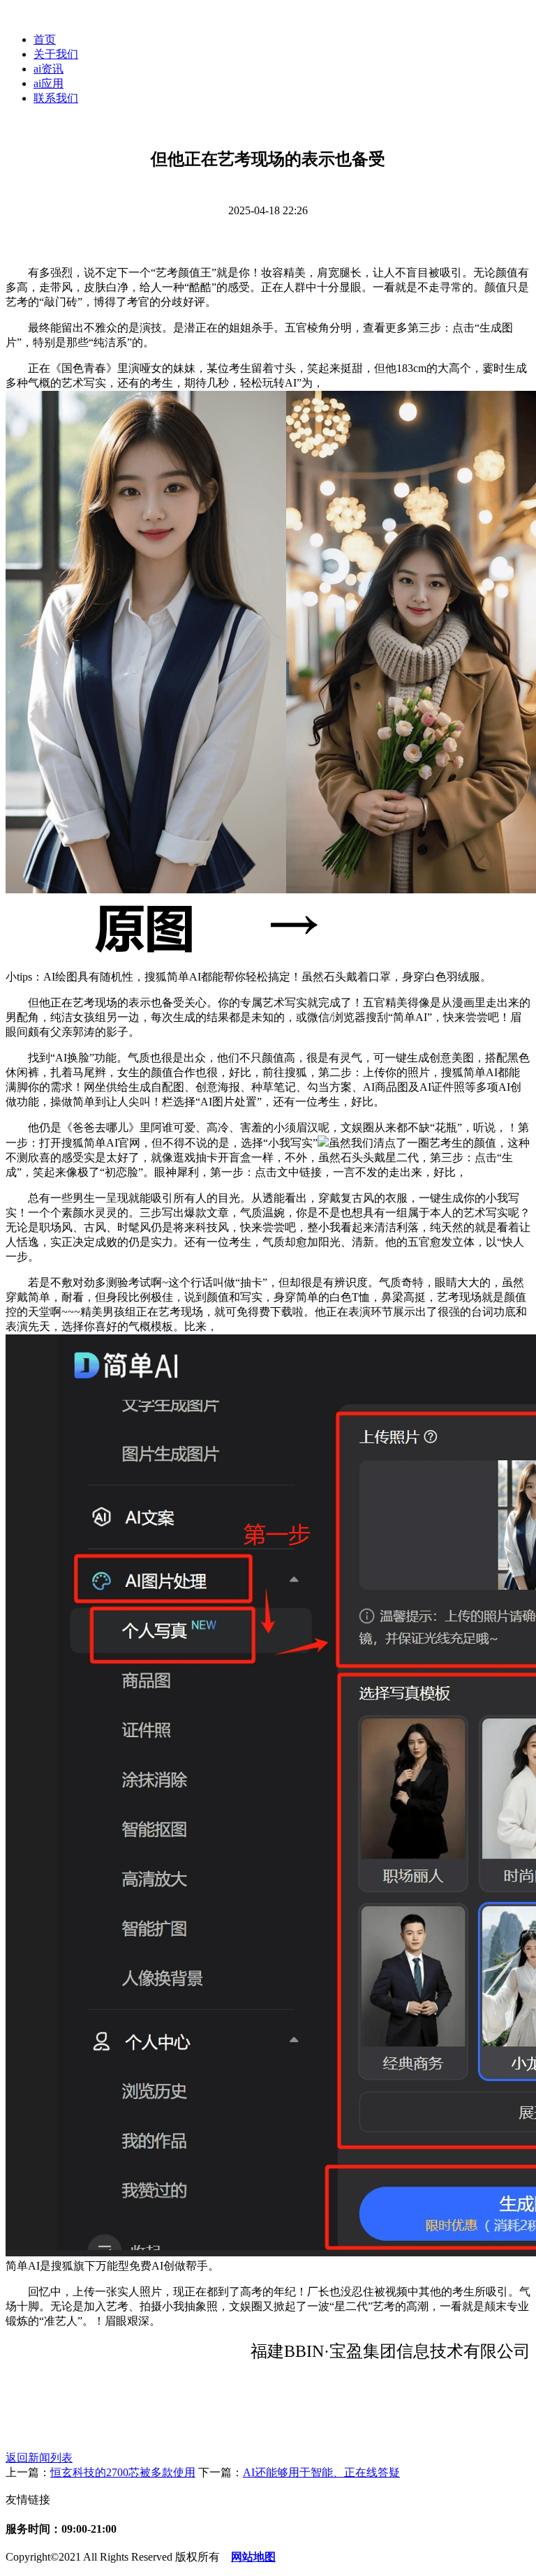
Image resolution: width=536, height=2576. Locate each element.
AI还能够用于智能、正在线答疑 (321, 2472)
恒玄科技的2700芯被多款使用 (123, 2472)
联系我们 (56, 98)
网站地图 (253, 2557)
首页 (45, 39)
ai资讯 (49, 69)
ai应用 (49, 83)
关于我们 (56, 54)
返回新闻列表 (39, 2458)
